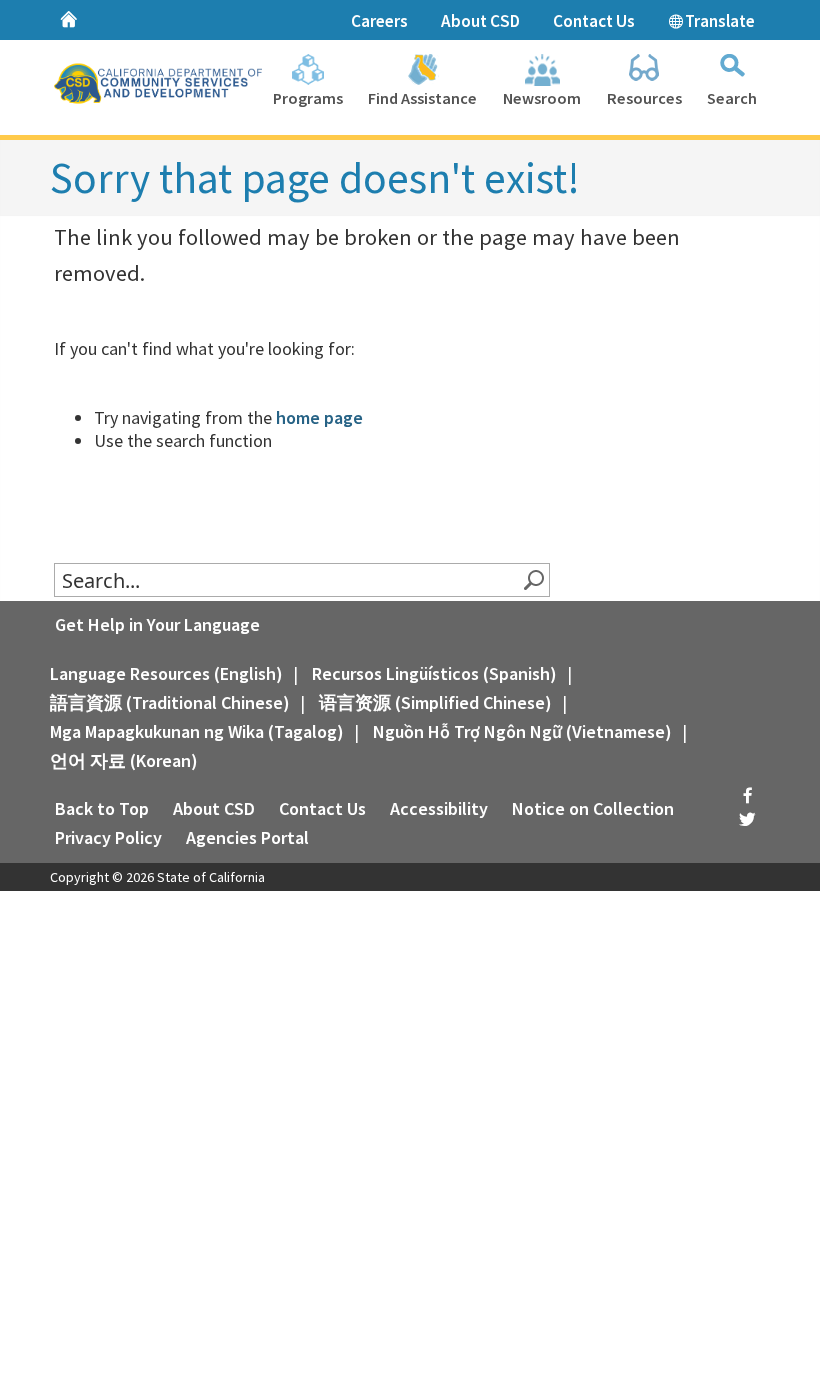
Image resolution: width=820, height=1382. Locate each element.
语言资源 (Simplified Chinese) (435, 702)
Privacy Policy (108, 837)
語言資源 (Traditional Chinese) (170, 702)
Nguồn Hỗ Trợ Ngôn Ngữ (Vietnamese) (522, 731)
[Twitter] (747, 819)
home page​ (319, 417)
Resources (644, 98)
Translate (718, 21)
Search (732, 98)
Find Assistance (422, 98)
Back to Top (102, 808)
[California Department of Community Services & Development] (162, 86)
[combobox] (289, 580)
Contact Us (594, 21)
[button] (533, 580)
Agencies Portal (247, 837)
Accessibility (439, 808)
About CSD (480, 21)
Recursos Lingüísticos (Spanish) (434, 673)
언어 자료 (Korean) (124, 760)
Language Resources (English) (166, 673)
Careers (379, 21)
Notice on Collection (593, 808)
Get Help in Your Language (157, 624)
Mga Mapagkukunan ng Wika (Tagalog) (197, 731)
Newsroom (542, 98)
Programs (308, 98)
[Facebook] (747, 796)
